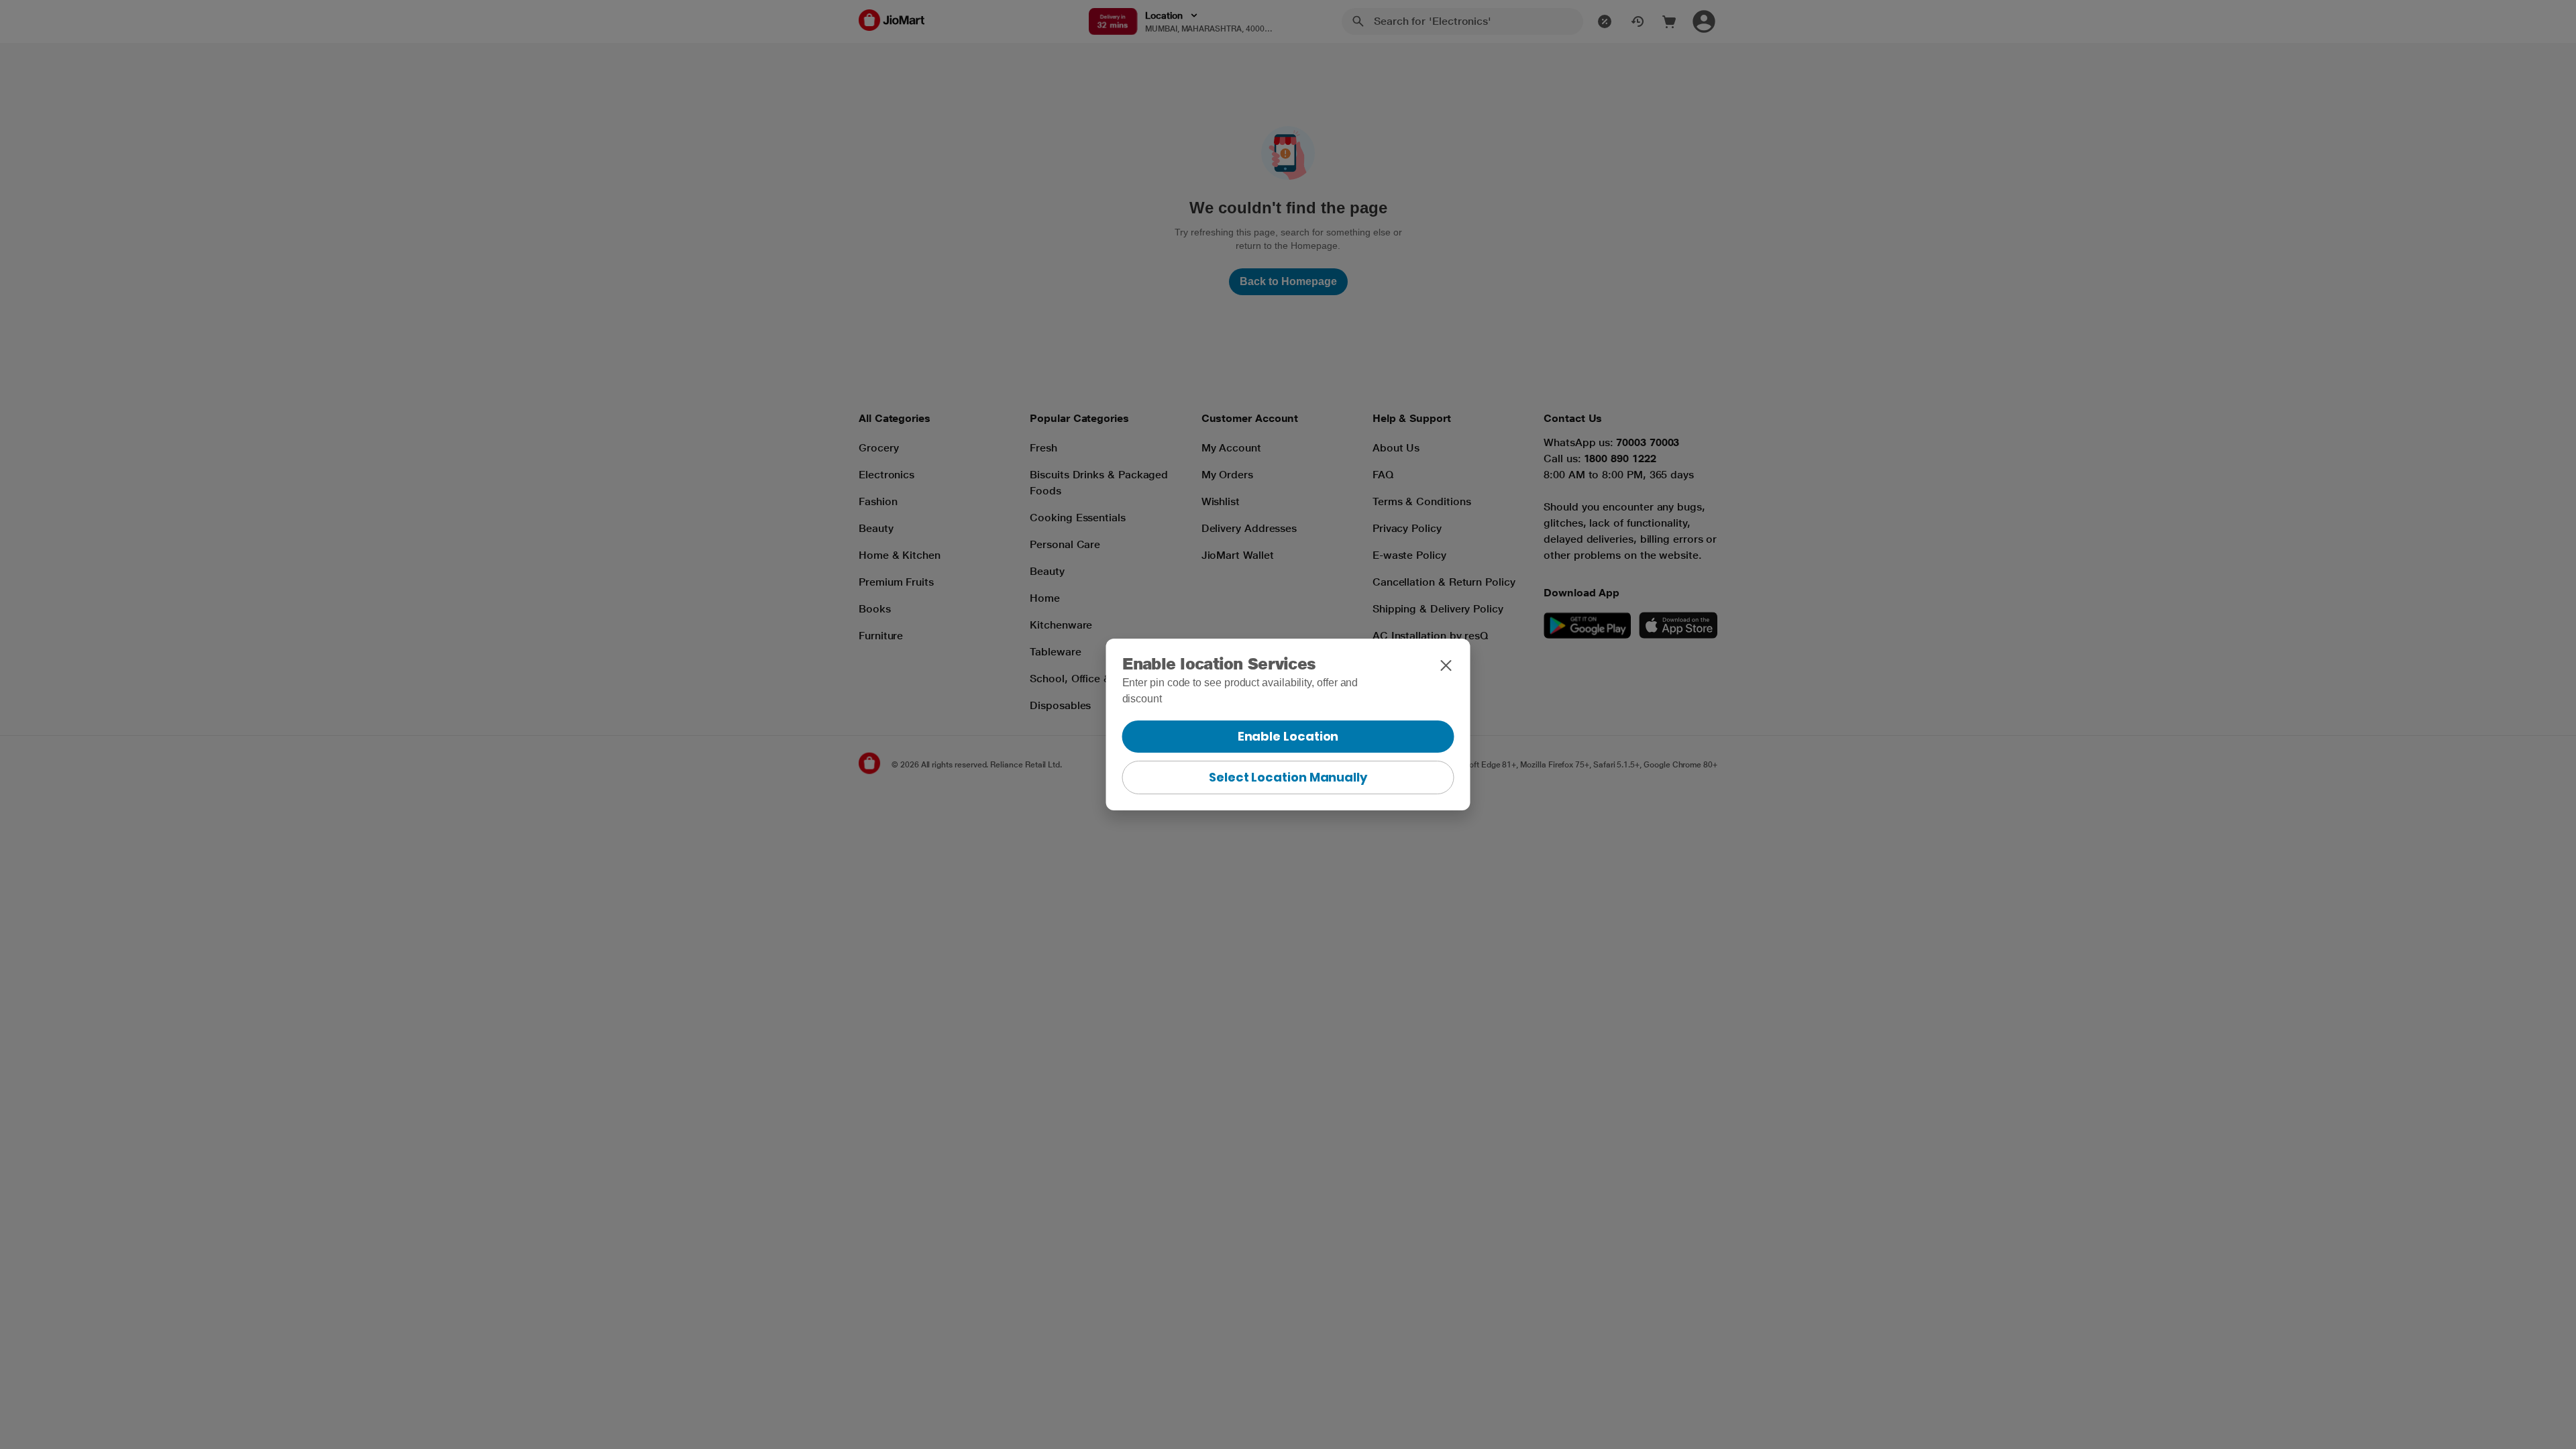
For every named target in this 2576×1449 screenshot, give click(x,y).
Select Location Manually (1288, 777)
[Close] (1446, 665)
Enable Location (1288, 736)
